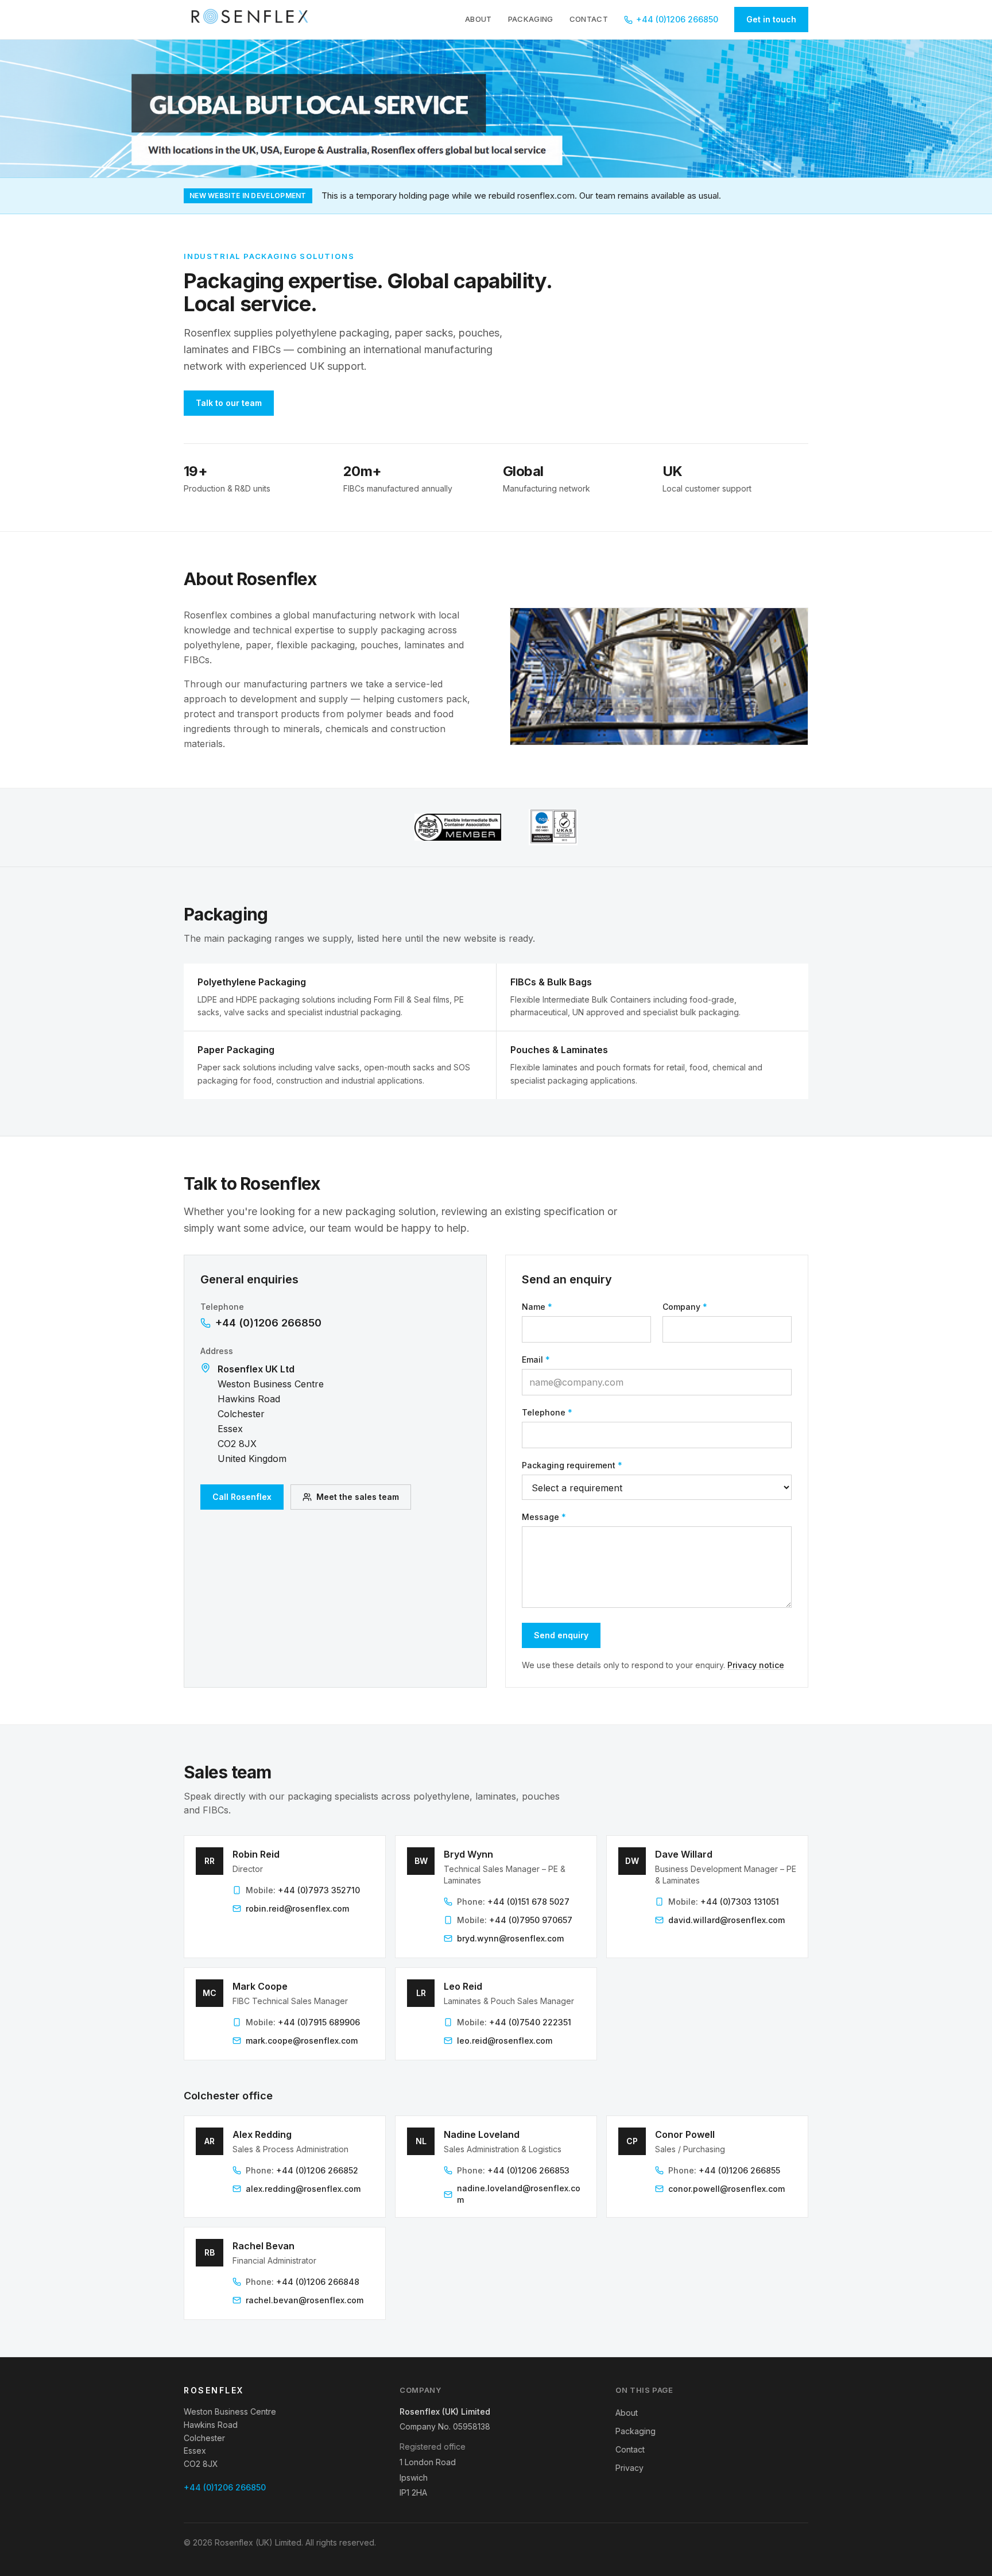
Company (685, 1307)
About (478, 19)
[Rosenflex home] (253, 20)
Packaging (531, 19)
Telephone (547, 1412)
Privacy (629, 2468)
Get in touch (771, 19)
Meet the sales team (358, 1497)
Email (536, 1359)
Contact (589, 19)
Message (544, 1517)
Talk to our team (229, 403)
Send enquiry (561, 1635)
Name (537, 1307)
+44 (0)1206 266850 (677, 19)
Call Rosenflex (242, 1497)
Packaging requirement (572, 1465)
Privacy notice (756, 1665)
